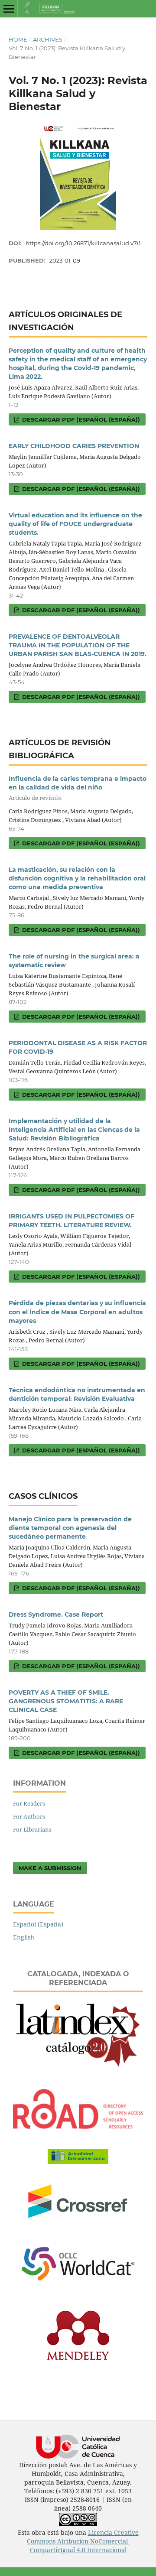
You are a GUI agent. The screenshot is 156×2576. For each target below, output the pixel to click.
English (24, 1937)
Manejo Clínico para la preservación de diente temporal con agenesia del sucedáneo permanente (70, 1528)
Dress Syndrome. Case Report (56, 1614)
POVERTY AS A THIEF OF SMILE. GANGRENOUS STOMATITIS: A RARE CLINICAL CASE (66, 1701)
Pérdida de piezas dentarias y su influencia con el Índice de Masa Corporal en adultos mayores (77, 1312)
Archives (48, 39)
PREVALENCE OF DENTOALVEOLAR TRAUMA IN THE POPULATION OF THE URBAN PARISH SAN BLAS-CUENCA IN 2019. (78, 645)
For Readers (29, 1803)
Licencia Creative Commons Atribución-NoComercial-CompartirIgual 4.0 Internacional (83, 2541)
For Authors (29, 1816)
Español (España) (38, 1924)
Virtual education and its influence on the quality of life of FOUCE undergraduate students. (75, 524)
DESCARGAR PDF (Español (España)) (80, 419)
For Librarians (32, 1829)
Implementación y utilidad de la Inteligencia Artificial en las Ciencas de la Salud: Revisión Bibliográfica (74, 1130)
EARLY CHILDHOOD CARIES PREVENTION (74, 446)
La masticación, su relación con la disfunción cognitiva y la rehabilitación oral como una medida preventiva (77, 878)
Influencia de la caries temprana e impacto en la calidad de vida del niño (78, 788)
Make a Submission (50, 1868)
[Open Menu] (9, 9)
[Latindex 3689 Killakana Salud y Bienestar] (78, 2066)
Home (18, 39)
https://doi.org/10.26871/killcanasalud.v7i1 (83, 243)
